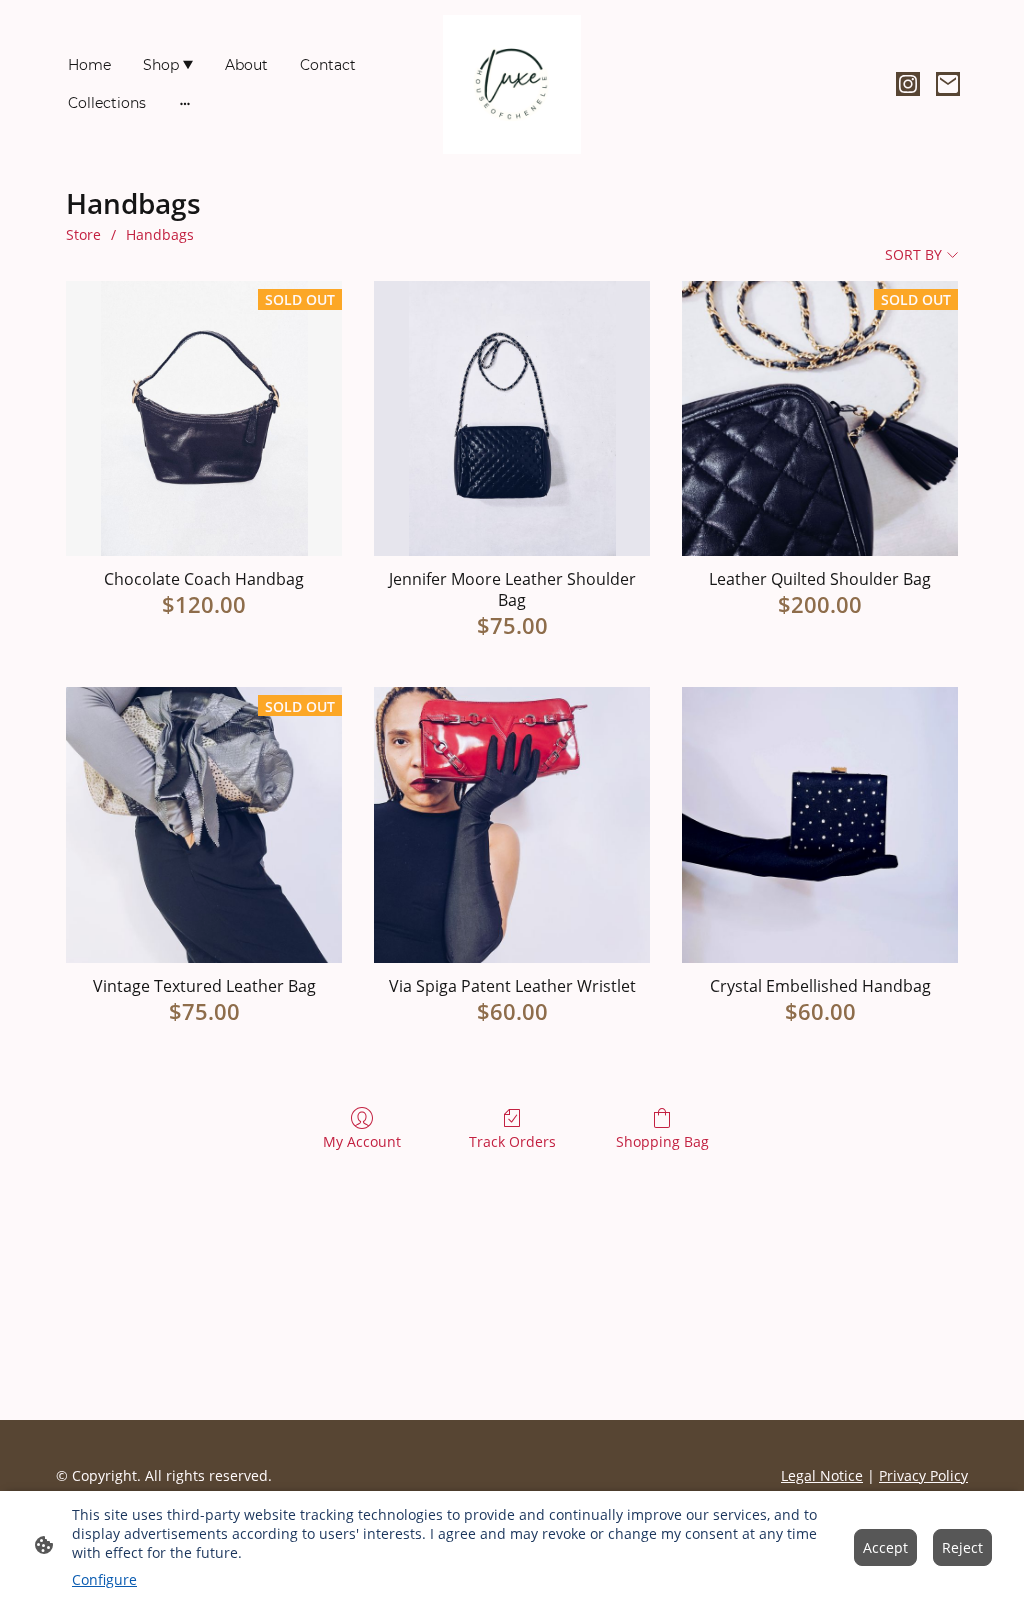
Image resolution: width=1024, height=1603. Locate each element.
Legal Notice (822, 1475)
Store (83, 234)
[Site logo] (512, 84)
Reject (962, 1547)
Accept (885, 1547)
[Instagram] (908, 84)
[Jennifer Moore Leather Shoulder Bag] (512, 419)
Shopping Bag (662, 1141)
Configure (104, 1579)
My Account (362, 1141)
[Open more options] (185, 103)
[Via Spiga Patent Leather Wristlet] (512, 825)
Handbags (160, 234)
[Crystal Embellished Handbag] (820, 825)
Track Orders (512, 1141)
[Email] (948, 84)
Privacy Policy (923, 1475)
